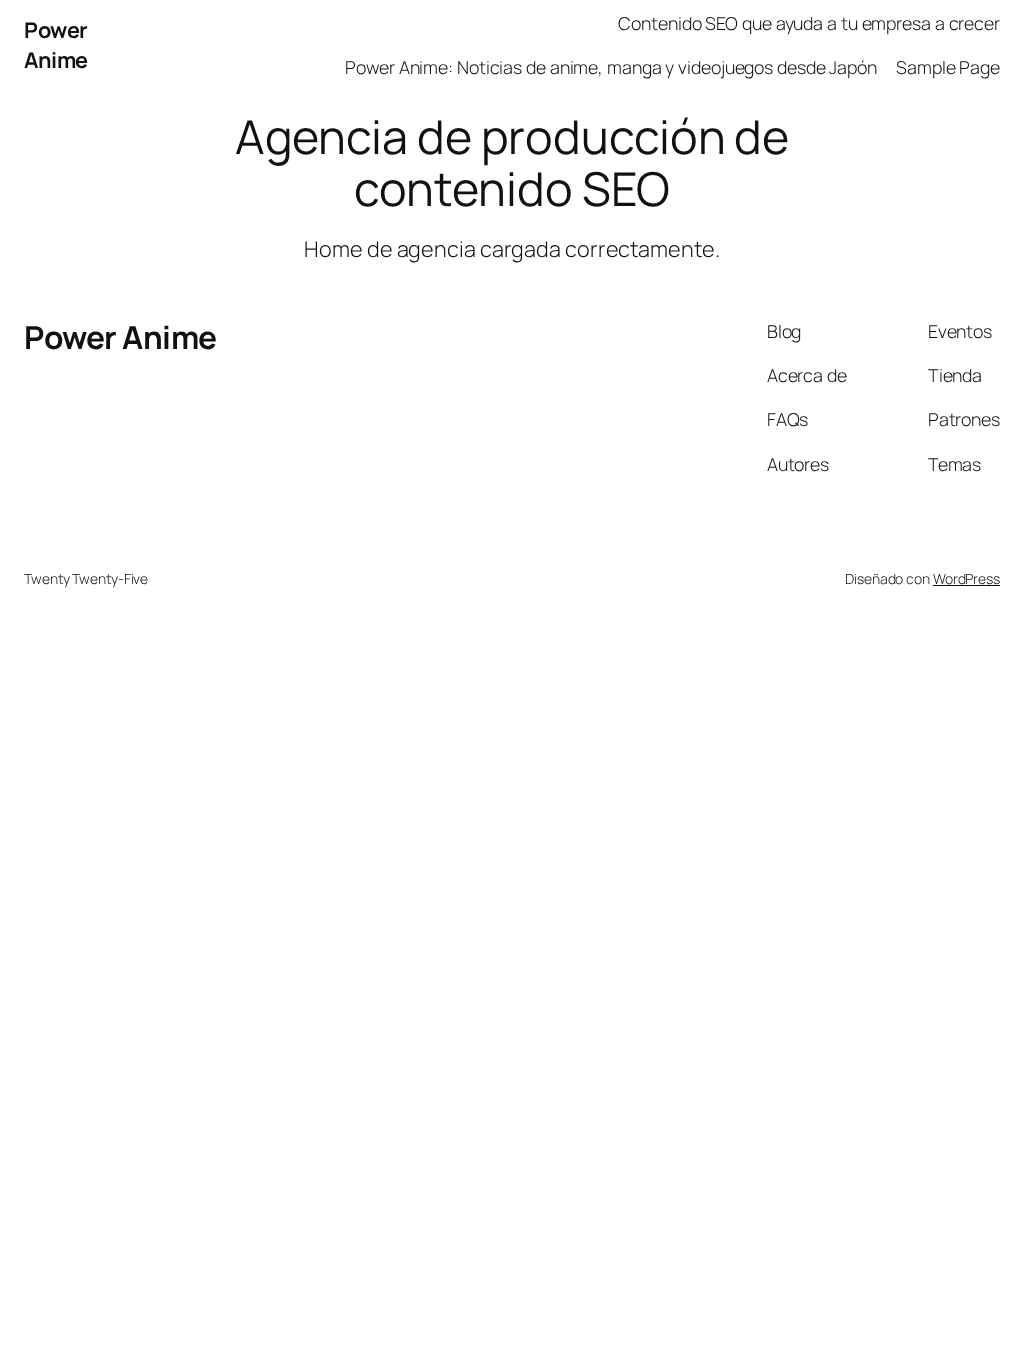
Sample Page (948, 67)
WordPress (966, 578)
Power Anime (56, 44)
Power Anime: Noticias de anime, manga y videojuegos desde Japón (611, 67)
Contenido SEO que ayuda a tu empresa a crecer (809, 23)
